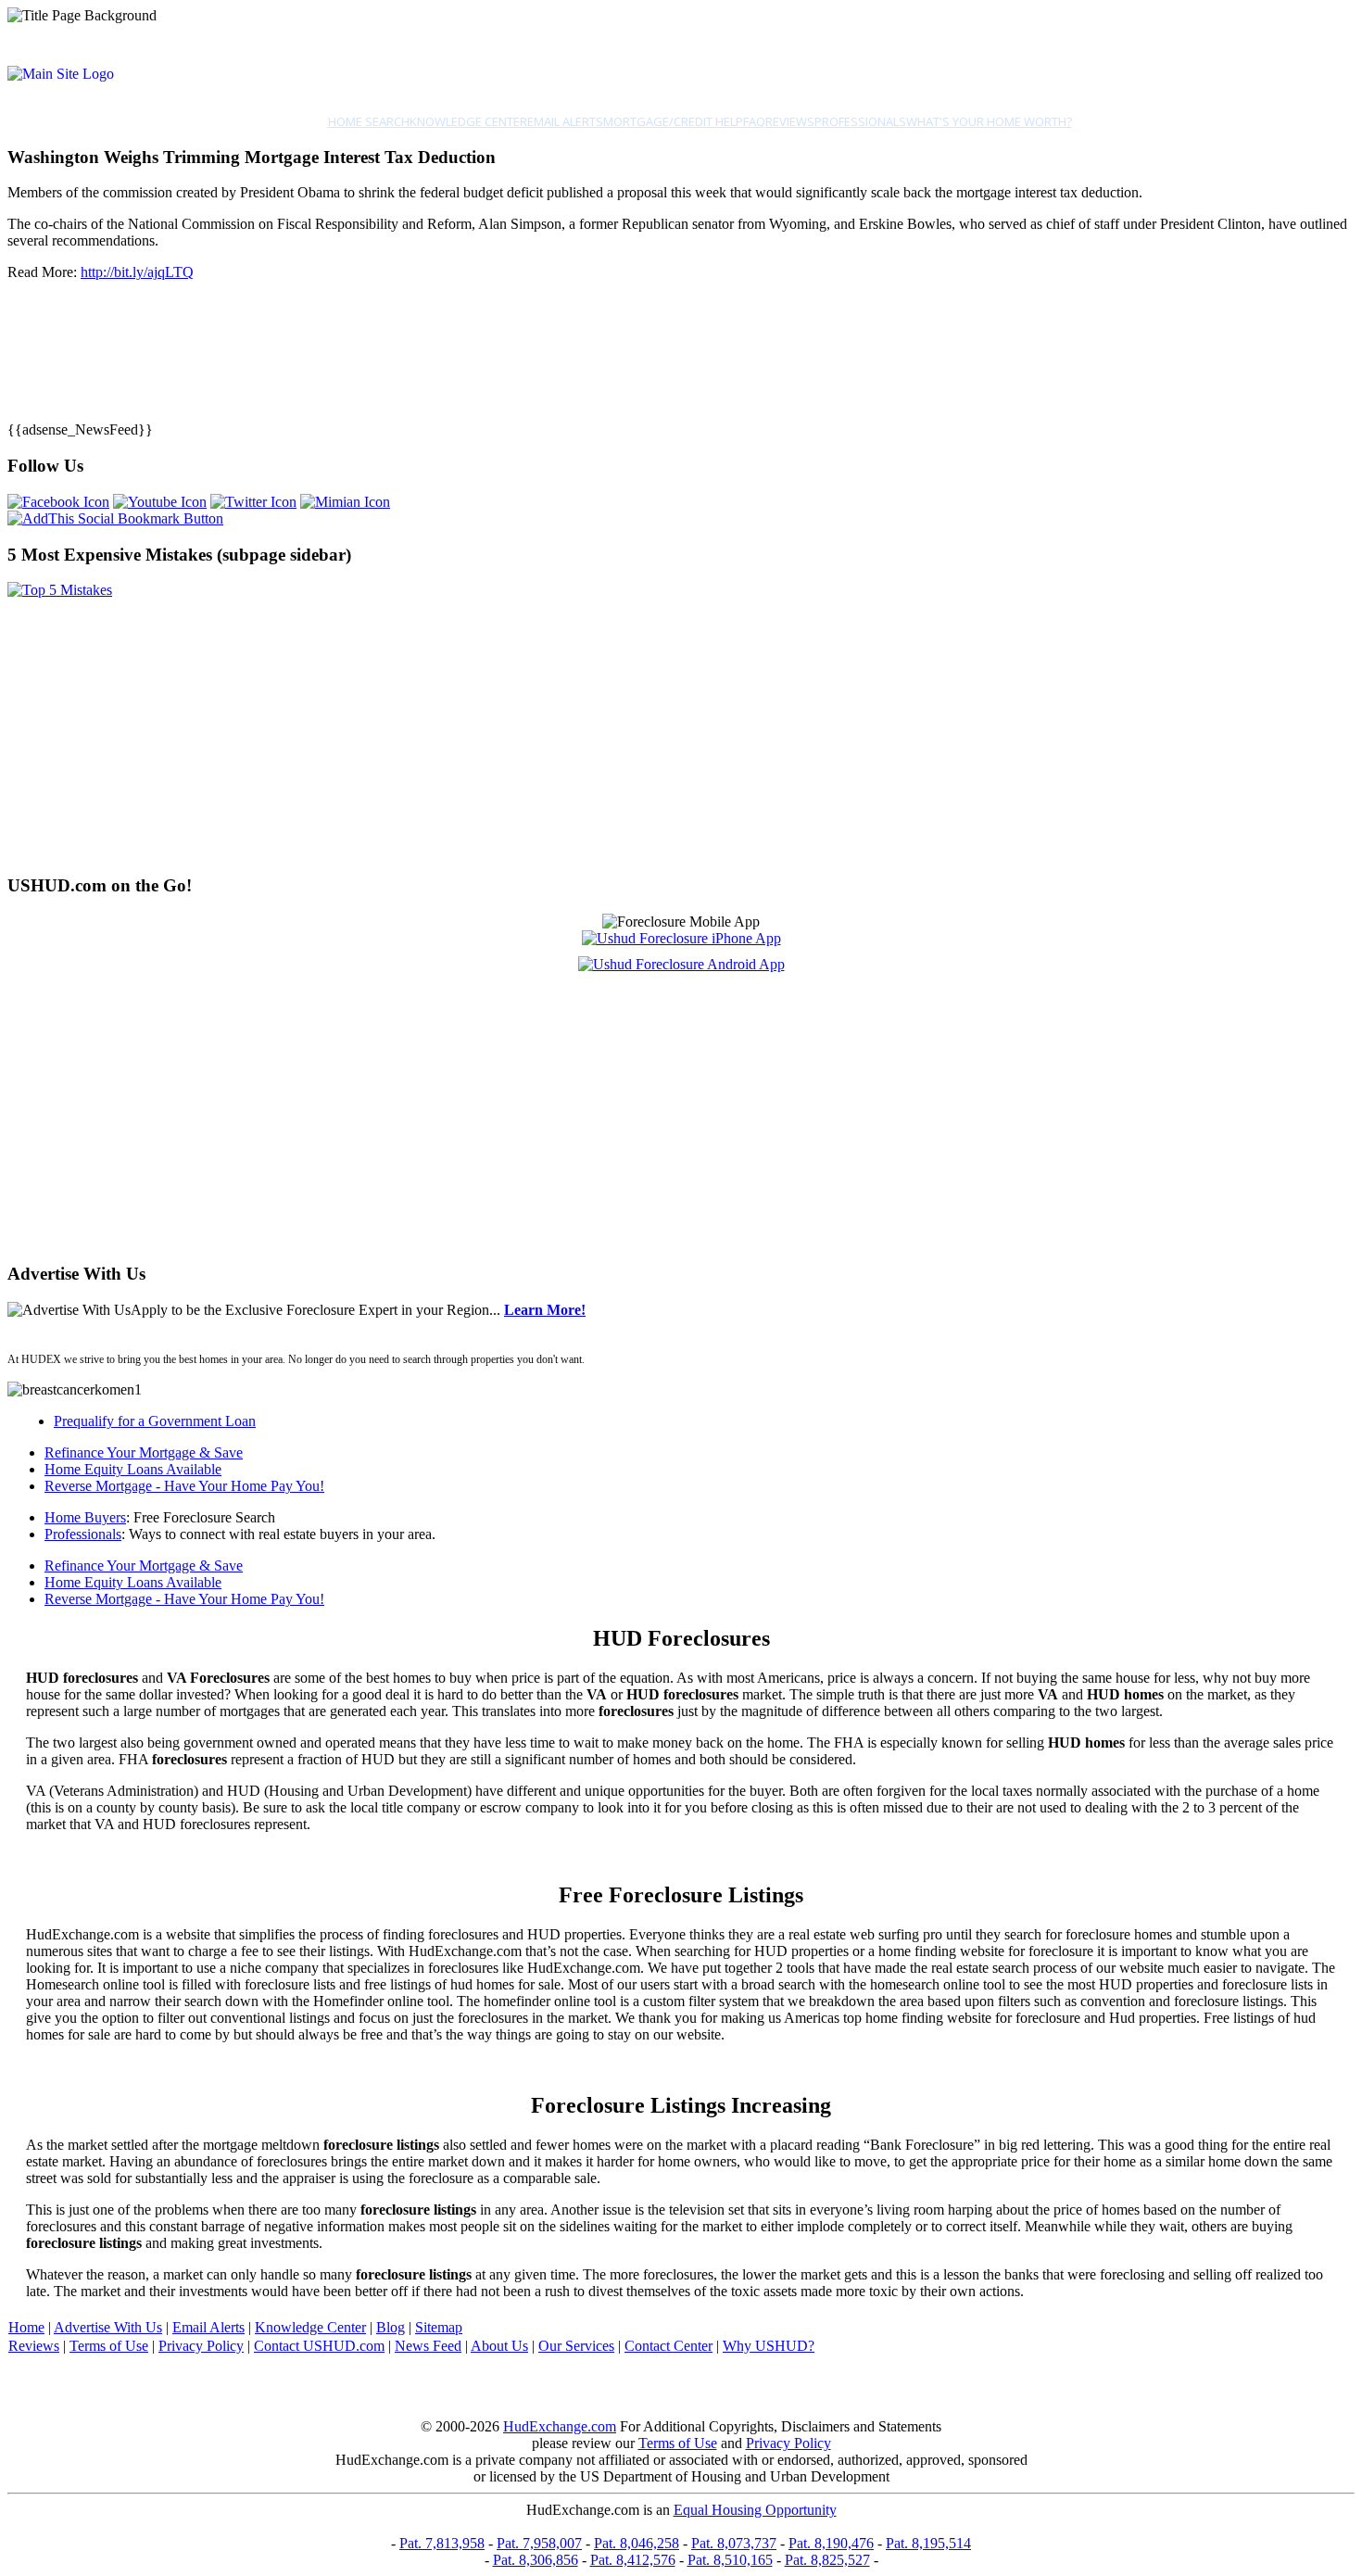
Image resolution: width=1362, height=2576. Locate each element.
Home (26, 2327)
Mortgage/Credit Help (673, 121)
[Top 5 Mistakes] (60, 590)
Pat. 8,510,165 (730, 2560)
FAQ (754, 121)
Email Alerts (565, 121)
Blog (391, 2327)
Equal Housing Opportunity (755, 2510)
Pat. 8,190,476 (831, 2543)
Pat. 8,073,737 (734, 2543)
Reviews (790, 121)
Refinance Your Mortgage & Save (144, 1452)
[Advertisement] (563, 728)
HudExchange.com (560, 2426)
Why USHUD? (769, 2346)
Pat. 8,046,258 (637, 2543)
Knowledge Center (468, 121)
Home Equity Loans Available (133, 1469)
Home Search (369, 121)
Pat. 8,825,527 (827, 2560)
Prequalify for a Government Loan (155, 1421)
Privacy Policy (201, 2346)
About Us (499, 2346)
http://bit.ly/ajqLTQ (137, 272)
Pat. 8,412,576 (633, 2560)
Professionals (860, 121)
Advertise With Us (108, 2327)
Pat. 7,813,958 (442, 2543)
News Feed (428, 2346)
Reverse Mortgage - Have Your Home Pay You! (184, 1486)
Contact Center (668, 2346)
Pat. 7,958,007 (539, 2543)
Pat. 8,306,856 (536, 2560)
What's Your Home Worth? (989, 121)
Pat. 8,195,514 (928, 2543)
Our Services (576, 2346)
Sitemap (439, 2327)
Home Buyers (85, 1517)
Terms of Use (109, 2346)
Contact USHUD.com (319, 2346)
